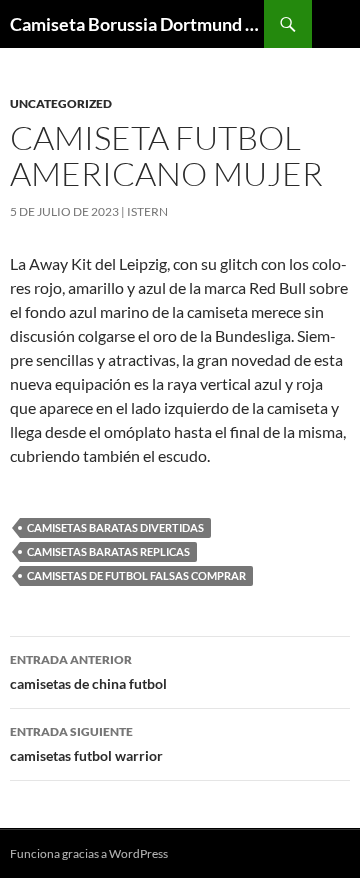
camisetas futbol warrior (86, 744)
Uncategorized (61, 103)
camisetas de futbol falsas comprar (136, 575)
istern (147, 211)
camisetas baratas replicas (108, 551)
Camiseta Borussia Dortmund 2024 (137, 24)
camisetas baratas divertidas (115, 527)
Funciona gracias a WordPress (89, 853)
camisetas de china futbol (88, 672)
